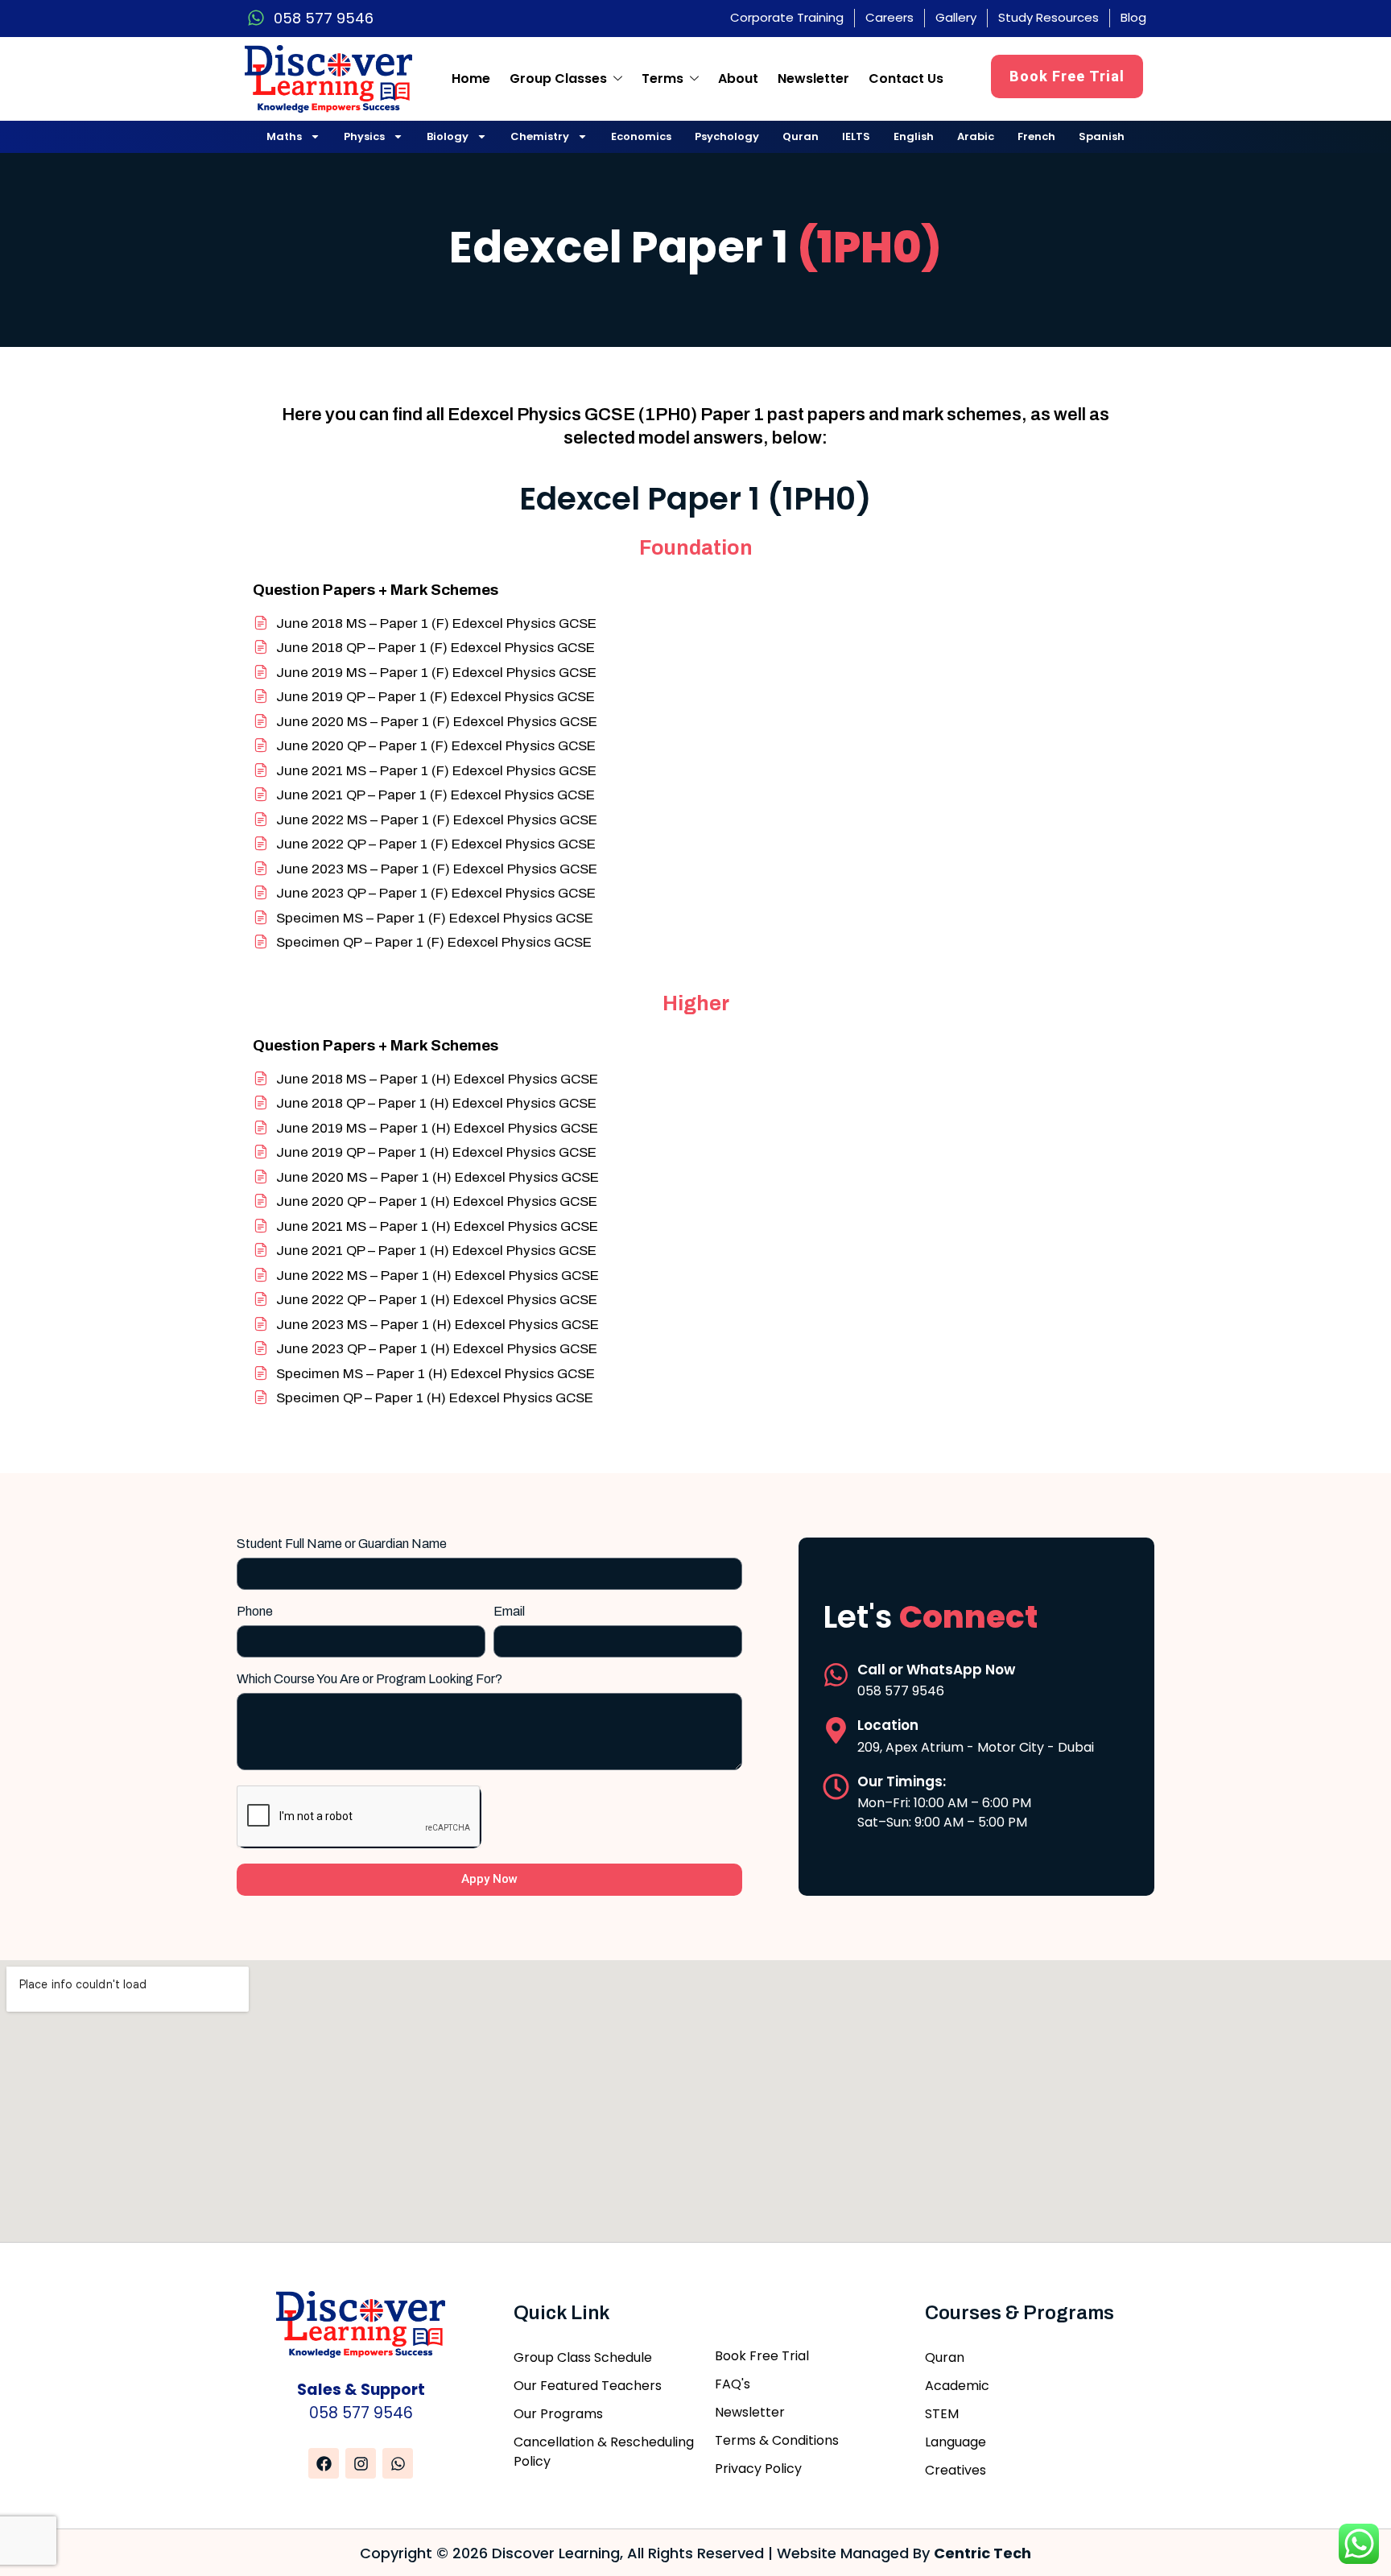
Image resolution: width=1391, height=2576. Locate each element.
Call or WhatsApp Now (936, 1670)
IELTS (856, 136)
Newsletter (813, 78)
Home (471, 78)
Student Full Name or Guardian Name (342, 1544)
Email (509, 1612)
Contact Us (906, 78)
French (1036, 136)
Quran (801, 136)
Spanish (1102, 136)
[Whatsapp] (398, 2463)
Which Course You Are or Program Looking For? (369, 1679)
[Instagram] (361, 2463)
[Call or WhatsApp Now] (836, 1675)
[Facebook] (324, 2463)
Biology (448, 136)
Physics (364, 136)
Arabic (976, 136)
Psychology (727, 136)
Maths (284, 136)
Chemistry (540, 136)
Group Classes (558, 78)
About (738, 78)
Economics (641, 136)
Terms (662, 78)
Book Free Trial (1067, 76)
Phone (255, 1612)
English (914, 136)
